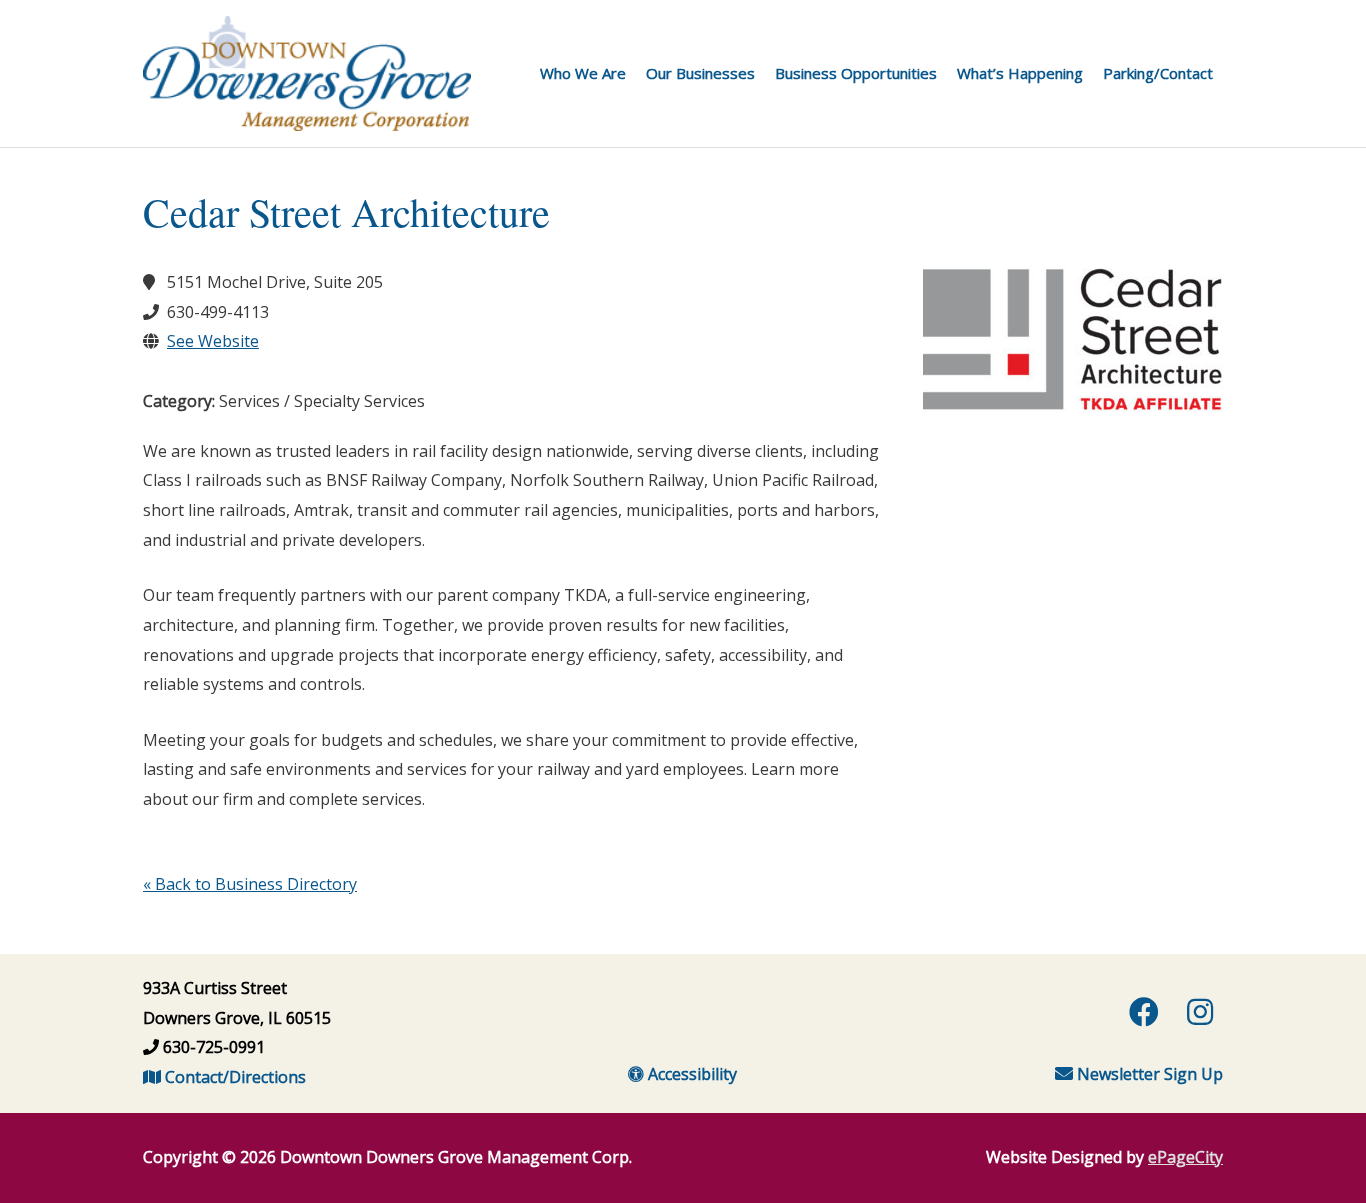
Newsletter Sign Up (1148, 1074)
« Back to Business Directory (250, 884)
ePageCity (1185, 1157)
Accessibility (690, 1074)
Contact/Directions (233, 1077)
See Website (213, 341)
